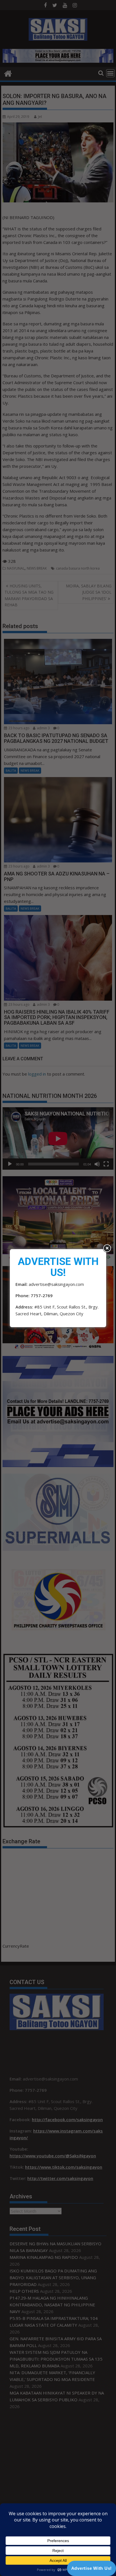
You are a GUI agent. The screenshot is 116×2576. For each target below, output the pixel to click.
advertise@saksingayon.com (56, 1284)
